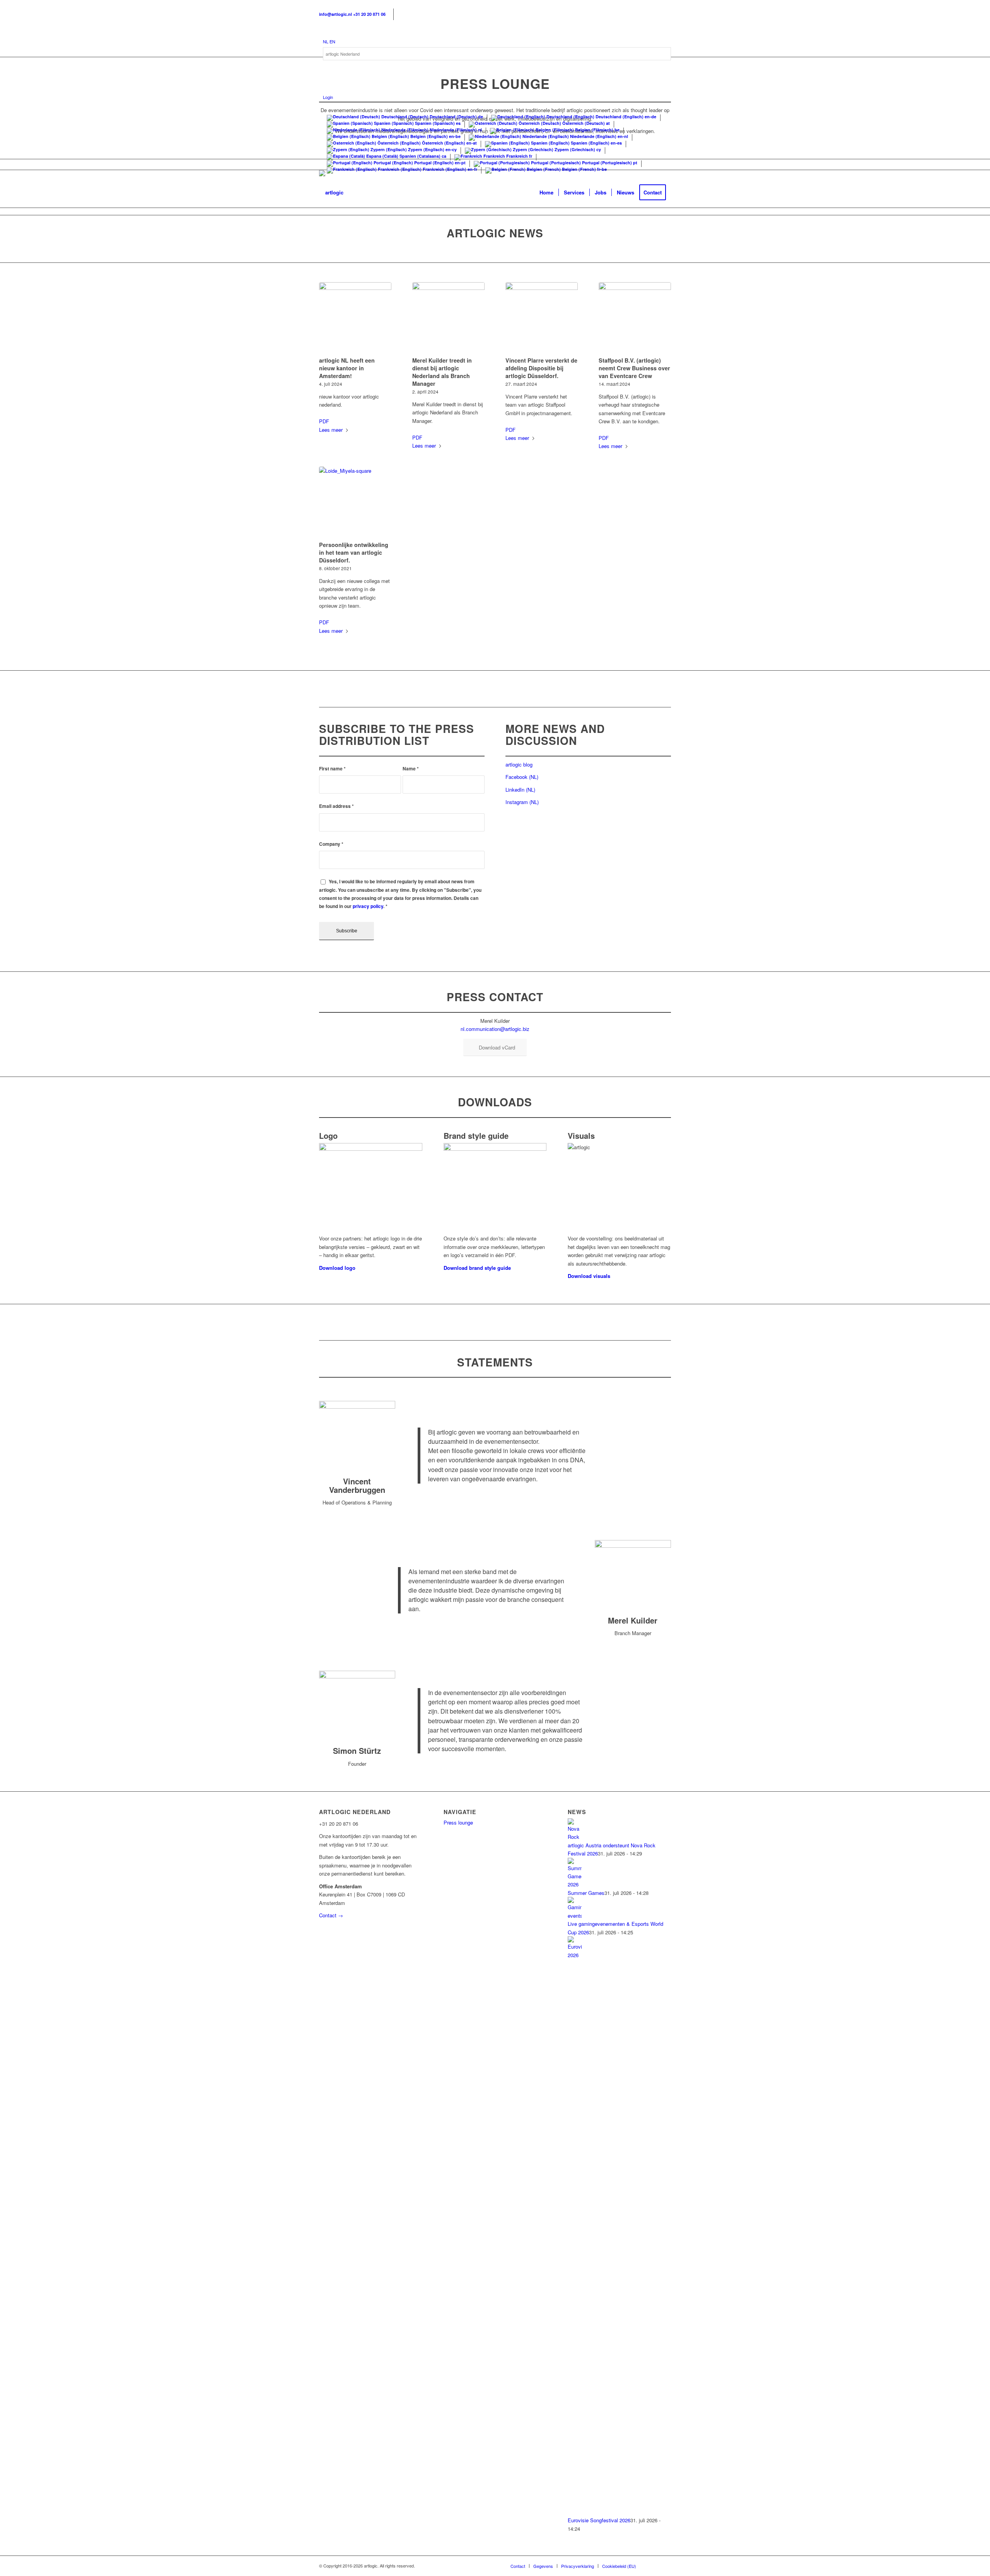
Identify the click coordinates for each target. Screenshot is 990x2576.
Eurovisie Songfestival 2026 (599, 2520)
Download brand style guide (477, 1268)
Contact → (331, 1915)
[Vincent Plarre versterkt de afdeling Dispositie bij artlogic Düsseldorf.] (542, 318)
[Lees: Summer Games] (575, 1884)
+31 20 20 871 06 (369, 14)
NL (326, 41)
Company (331, 844)
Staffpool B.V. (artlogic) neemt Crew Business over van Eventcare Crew (634, 368)
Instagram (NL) (522, 802)
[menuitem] (546, 193)
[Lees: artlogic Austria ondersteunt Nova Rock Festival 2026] (575, 1837)
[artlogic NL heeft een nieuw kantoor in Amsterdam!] (355, 318)
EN (332, 41)
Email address (336, 806)
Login (328, 97)
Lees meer (331, 430)
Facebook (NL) (522, 777)
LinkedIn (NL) (520, 790)
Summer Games (586, 1893)
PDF (324, 421)
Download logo (337, 1268)
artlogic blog (519, 764)
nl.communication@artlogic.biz (495, 1029)
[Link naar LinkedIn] (399, 14)
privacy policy (368, 906)
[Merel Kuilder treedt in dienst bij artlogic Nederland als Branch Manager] (448, 318)
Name (411, 769)
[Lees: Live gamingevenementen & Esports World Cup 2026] (575, 1916)
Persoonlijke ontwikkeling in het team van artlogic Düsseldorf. (354, 552)
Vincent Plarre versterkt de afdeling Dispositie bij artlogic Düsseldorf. (541, 368)
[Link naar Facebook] (388, 14)
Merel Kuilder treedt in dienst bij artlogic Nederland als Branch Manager (442, 372)
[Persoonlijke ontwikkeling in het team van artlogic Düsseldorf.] (355, 503)
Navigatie (460, 1812)
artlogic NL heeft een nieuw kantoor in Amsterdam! (347, 368)
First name (332, 769)
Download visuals (589, 1276)
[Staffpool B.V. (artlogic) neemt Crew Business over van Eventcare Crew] (635, 318)
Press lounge (458, 1822)
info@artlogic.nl (335, 14)
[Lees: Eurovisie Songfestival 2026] (575, 1955)
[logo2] (331, 193)
